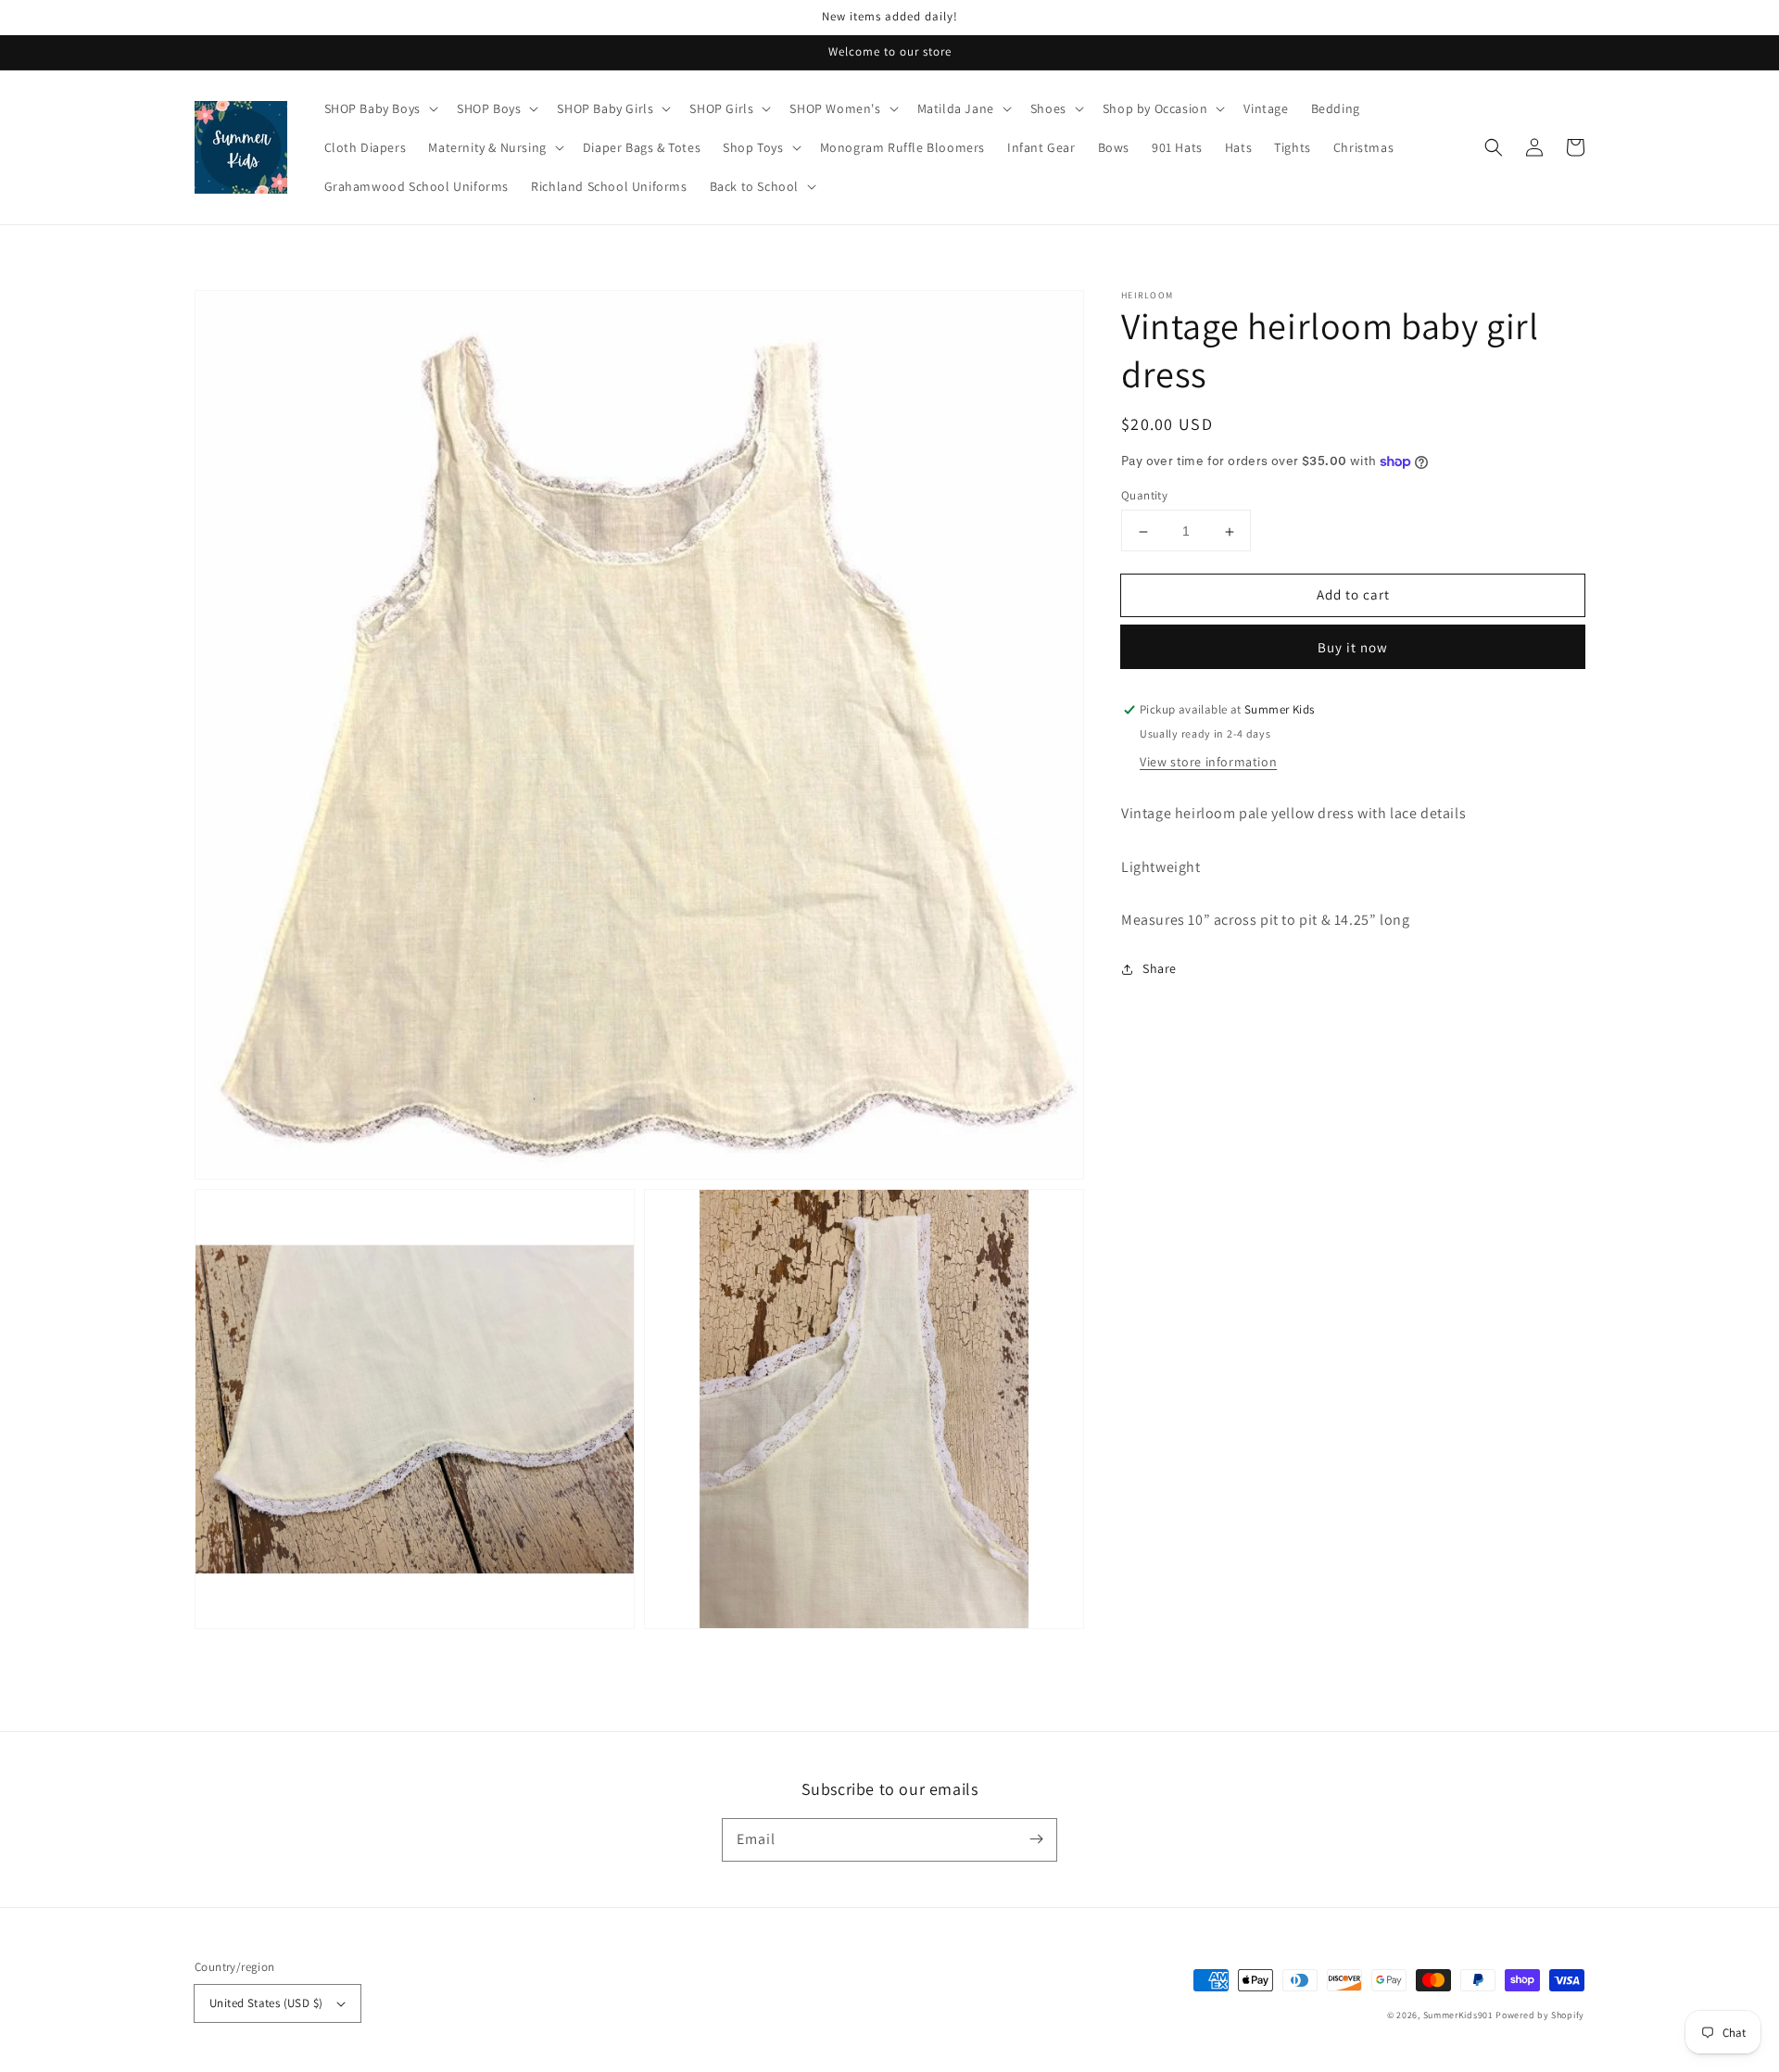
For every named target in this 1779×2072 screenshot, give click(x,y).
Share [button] (1160, 969)
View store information (1208, 763)
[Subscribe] (1036, 1839)
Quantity (1144, 496)
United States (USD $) (266, 2003)
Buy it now (1353, 648)
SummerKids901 (1458, 2015)
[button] (1494, 147)
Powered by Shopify (1540, 2015)
